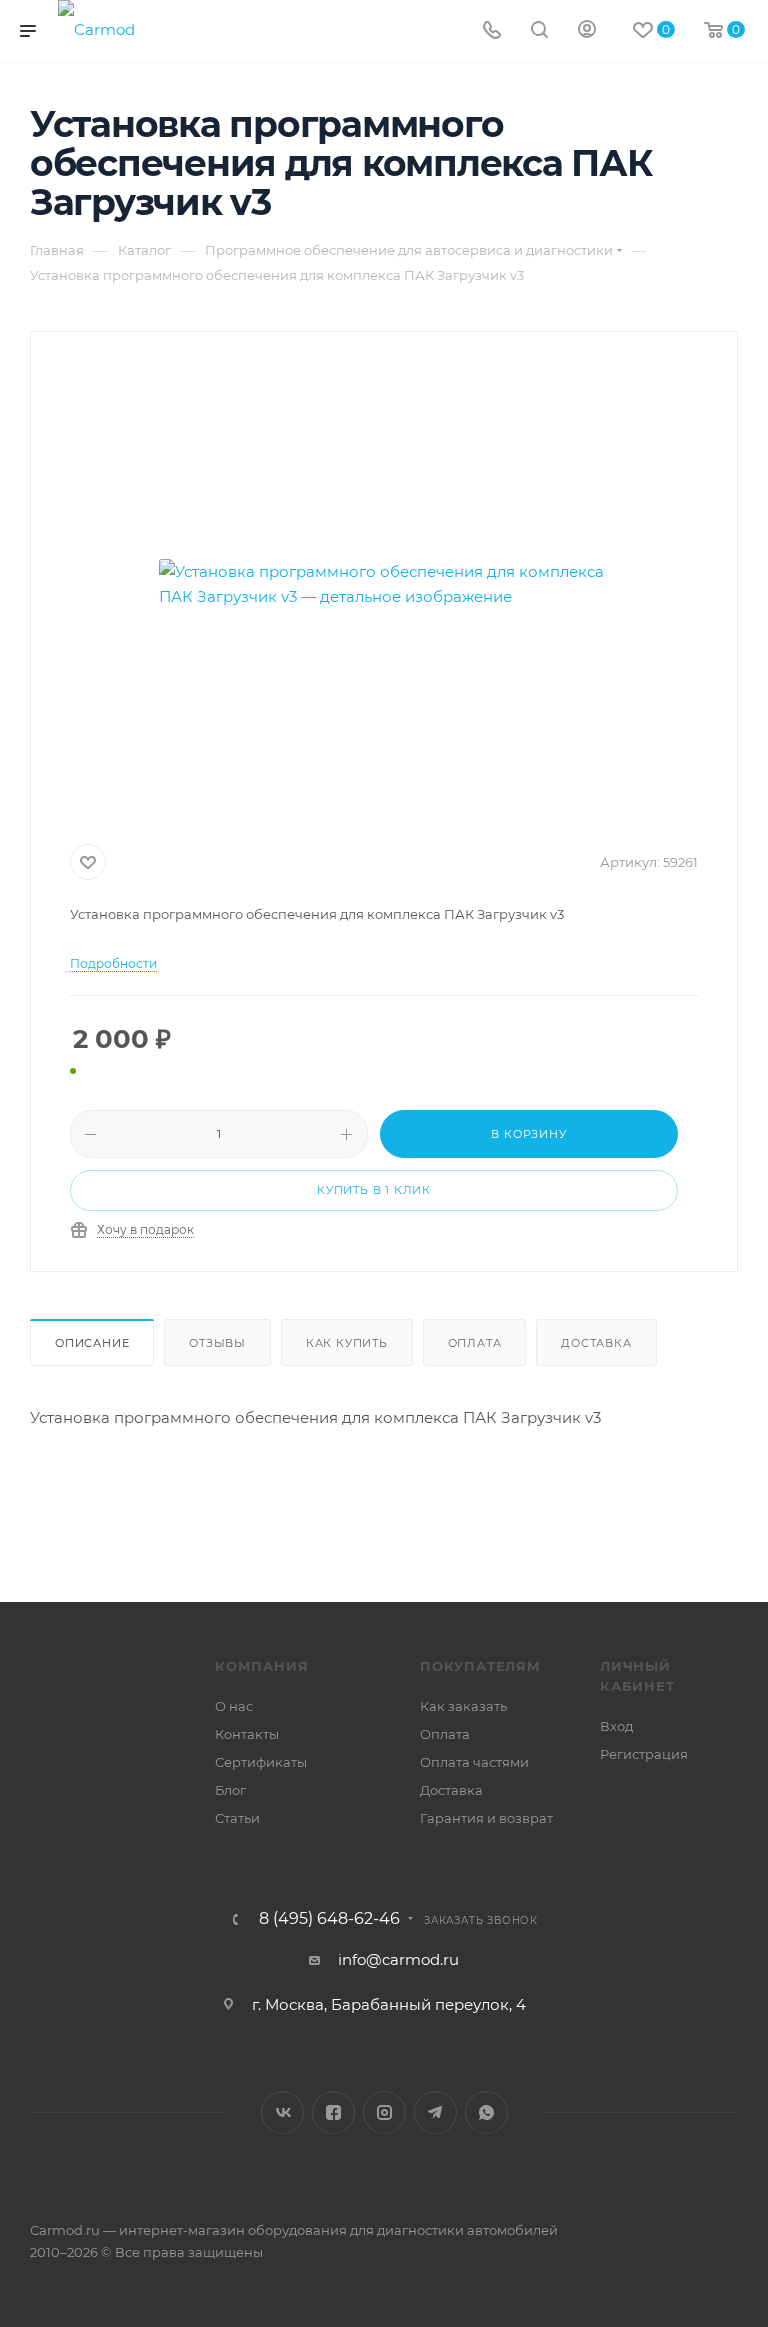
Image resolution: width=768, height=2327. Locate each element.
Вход (616, 1726)
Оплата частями (474, 1762)
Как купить (347, 1343)
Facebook (333, 2112)
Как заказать (463, 1706)
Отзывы (217, 1343)
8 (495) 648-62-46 (329, 1919)
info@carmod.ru (398, 1959)
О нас (234, 1706)
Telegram (435, 2112)
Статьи (237, 1818)
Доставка (596, 1343)
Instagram (384, 2112)
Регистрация (644, 1754)
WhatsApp (486, 2112)
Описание (92, 1343)
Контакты (247, 1734)
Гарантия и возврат (486, 1818)
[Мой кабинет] (587, 31)
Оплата (475, 1343)
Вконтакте (282, 2112)
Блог (230, 1790)
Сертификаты (261, 1762)
